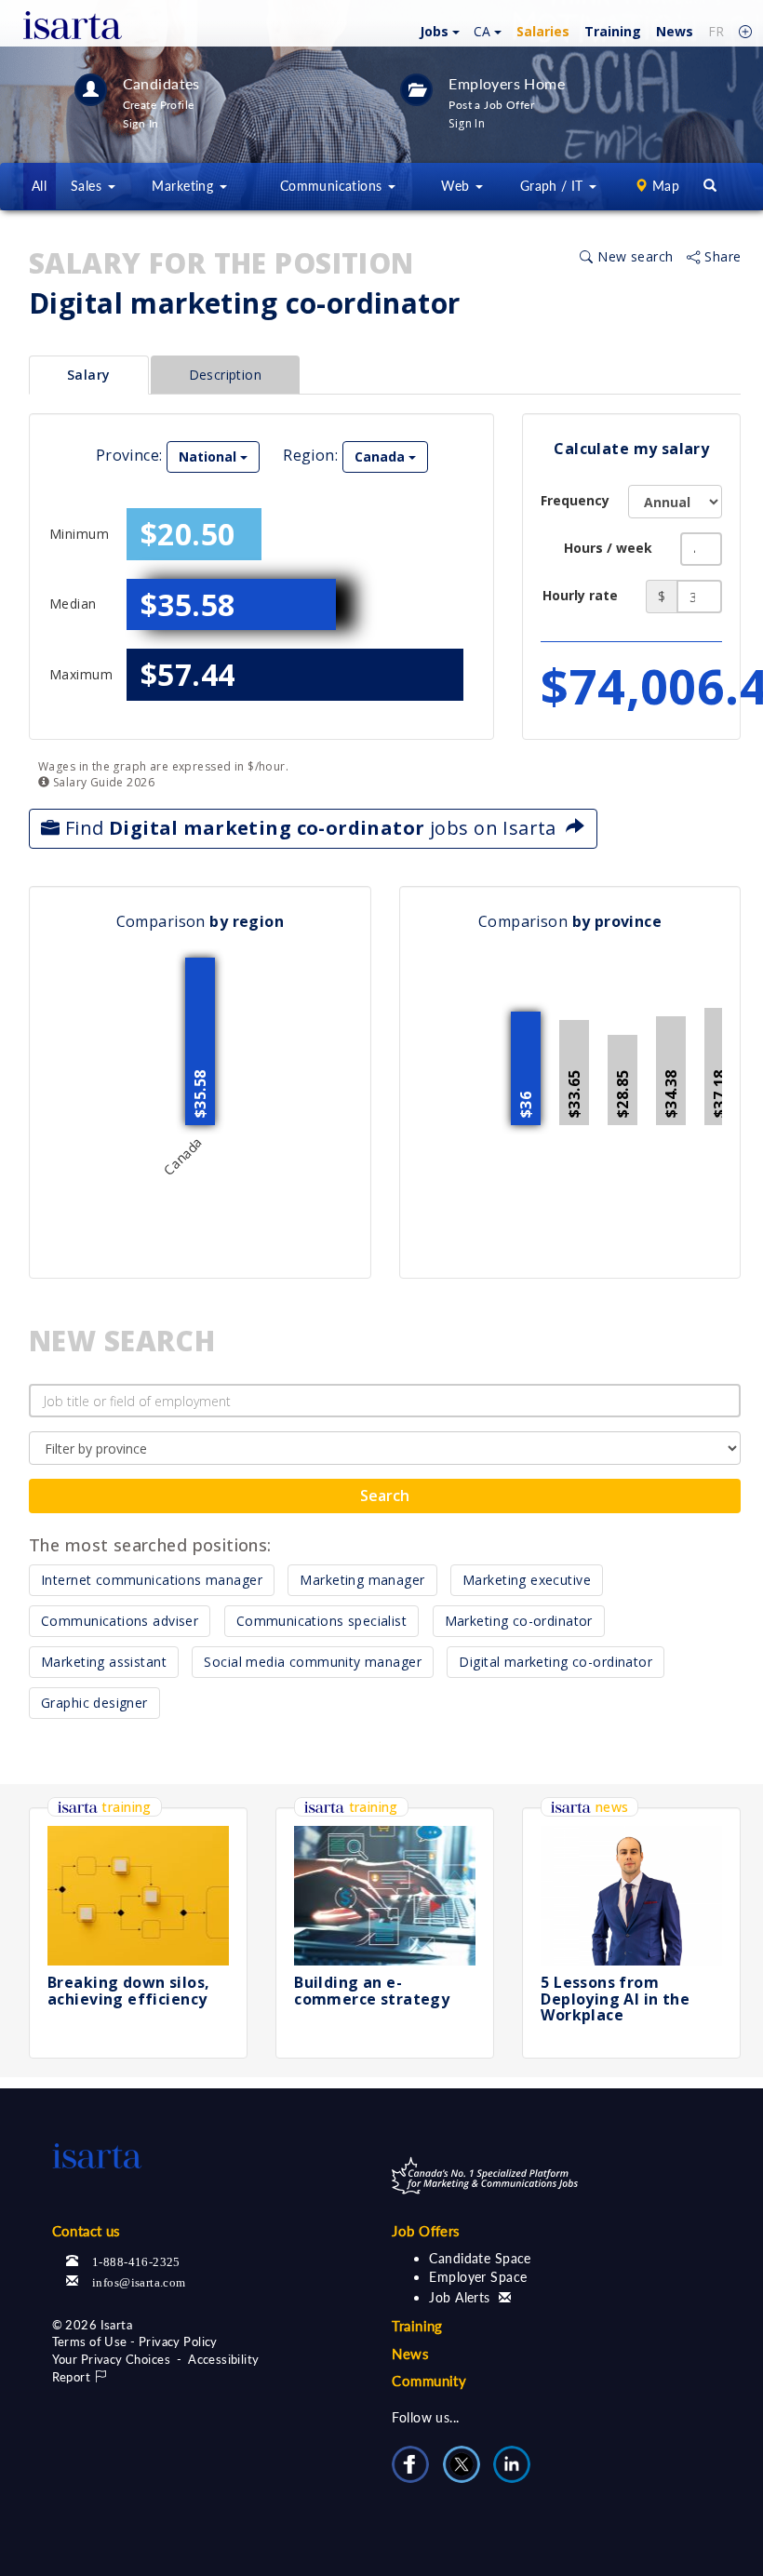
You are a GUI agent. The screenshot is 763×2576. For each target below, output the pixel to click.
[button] (437, 30)
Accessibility (223, 2359)
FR (716, 31)
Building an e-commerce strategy (372, 1991)
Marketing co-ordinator (519, 1621)
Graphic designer (94, 1703)
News (675, 31)
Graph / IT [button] (554, 186)
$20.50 (188, 534)
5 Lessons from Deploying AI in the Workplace (615, 1999)
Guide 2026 (102, 782)
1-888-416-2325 (136, 2260)
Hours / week (608, 548)
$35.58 (188, 604)
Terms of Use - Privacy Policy (135, 2341)
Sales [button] (88, 186)
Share (721, 256)
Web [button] (457, 186)
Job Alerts (462, 2297)
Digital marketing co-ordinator (556, 1662)
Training (613, 31)
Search (385, 1496)
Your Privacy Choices (111, 2359)
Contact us (87, 2231)
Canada (381, 456)
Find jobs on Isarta (313, 828)
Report (73, 2377)
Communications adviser (120, 1621)
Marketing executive (527, 1580)
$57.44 (188, 674)
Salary (89, 375)
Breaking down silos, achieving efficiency (128, 1991)
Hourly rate (580, 595)
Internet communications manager (152, 1580)
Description (226, 375)
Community (429, 2381)
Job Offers (426, 2231)
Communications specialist (322, 1621)
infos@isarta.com (139, 2281)
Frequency (575, 500)
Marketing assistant (104, 1662)
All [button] (39, 186)
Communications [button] (333, 186)
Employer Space (478, 2277)
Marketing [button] (184, 186)
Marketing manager (362, 1580)
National (209, 456)
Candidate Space (480, 2258)
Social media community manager (313, 1662)
